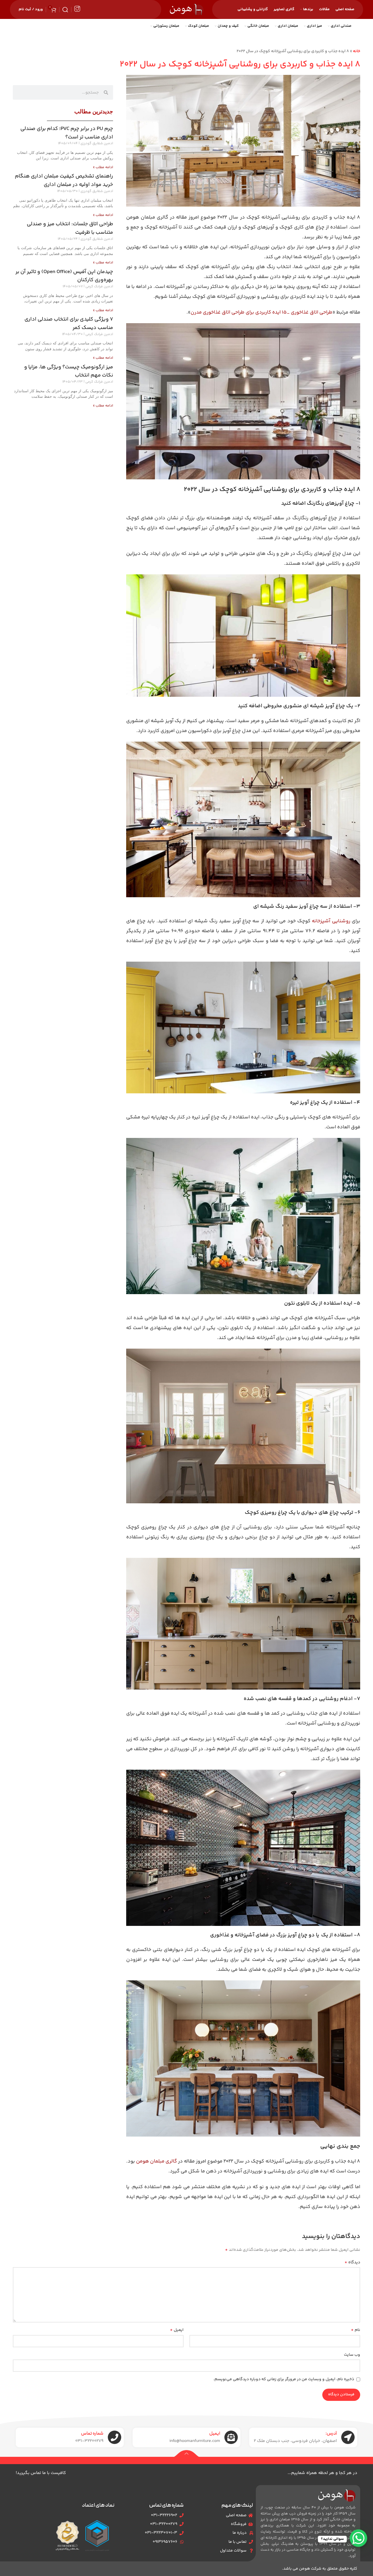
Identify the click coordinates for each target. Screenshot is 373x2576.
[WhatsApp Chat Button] (358, 2538)
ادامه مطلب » (103, 167)
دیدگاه (352, 2262)
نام (356, 2330)
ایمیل (177, 2330)
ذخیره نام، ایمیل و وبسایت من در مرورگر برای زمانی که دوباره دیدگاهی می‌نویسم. (284, 2379)
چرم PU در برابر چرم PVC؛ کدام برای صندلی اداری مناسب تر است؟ (67, 133)
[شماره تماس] (115, 2437)
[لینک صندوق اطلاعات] (77, 9)
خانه (357, 51)
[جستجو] (65, 10)
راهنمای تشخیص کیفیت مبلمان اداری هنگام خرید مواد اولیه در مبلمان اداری (64, 181)
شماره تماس (92, 2434)
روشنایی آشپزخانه (331, 921)
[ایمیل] (231, 2437)
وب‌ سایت (352, 2355)
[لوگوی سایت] (187, 10)
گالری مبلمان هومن (157, 2161)
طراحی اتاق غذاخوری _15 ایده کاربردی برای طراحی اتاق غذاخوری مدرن (262, 312)
